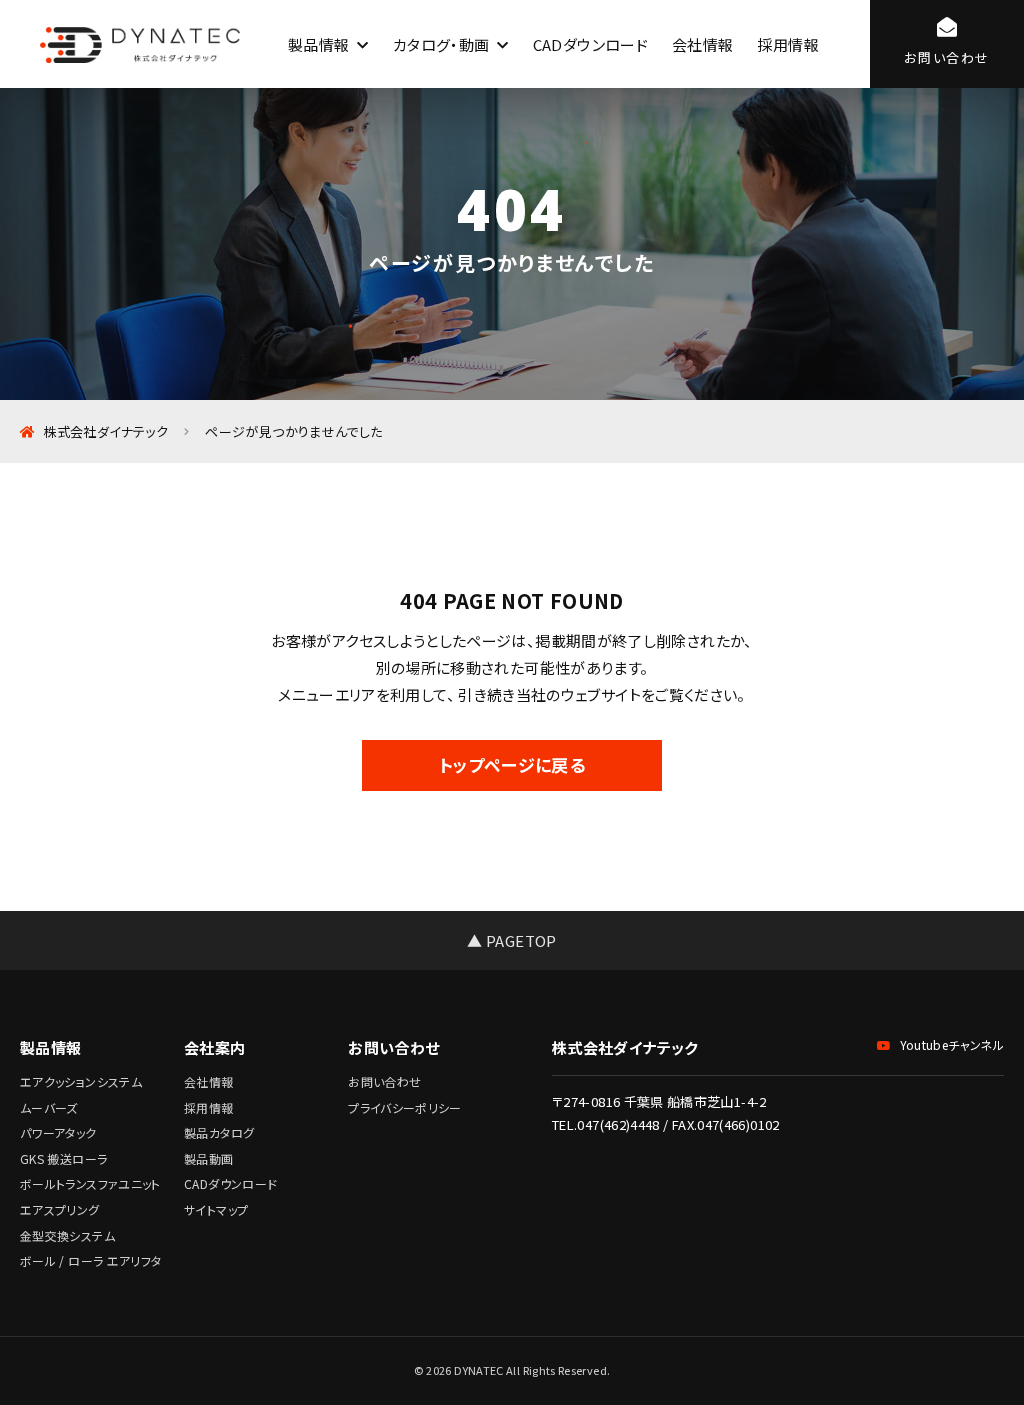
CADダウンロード (590, 44)
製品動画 (208, 1158)
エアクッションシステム (81, 1081)
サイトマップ (216, 1209)
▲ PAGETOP (511, 940)
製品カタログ (219, 1132)
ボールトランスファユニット (90, 1183)
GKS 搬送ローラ (63, 1158)
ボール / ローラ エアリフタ (90, 1260)
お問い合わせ (384, 1081)
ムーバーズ (49, 1107)
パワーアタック (58, 1132)
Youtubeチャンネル (952, 1044)
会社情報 (702, 44)
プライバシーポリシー (405, 1107)
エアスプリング (60, 1209)
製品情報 (318, 44)
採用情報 (787, 44)
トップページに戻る (512, 764)
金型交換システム (67, 1235)
